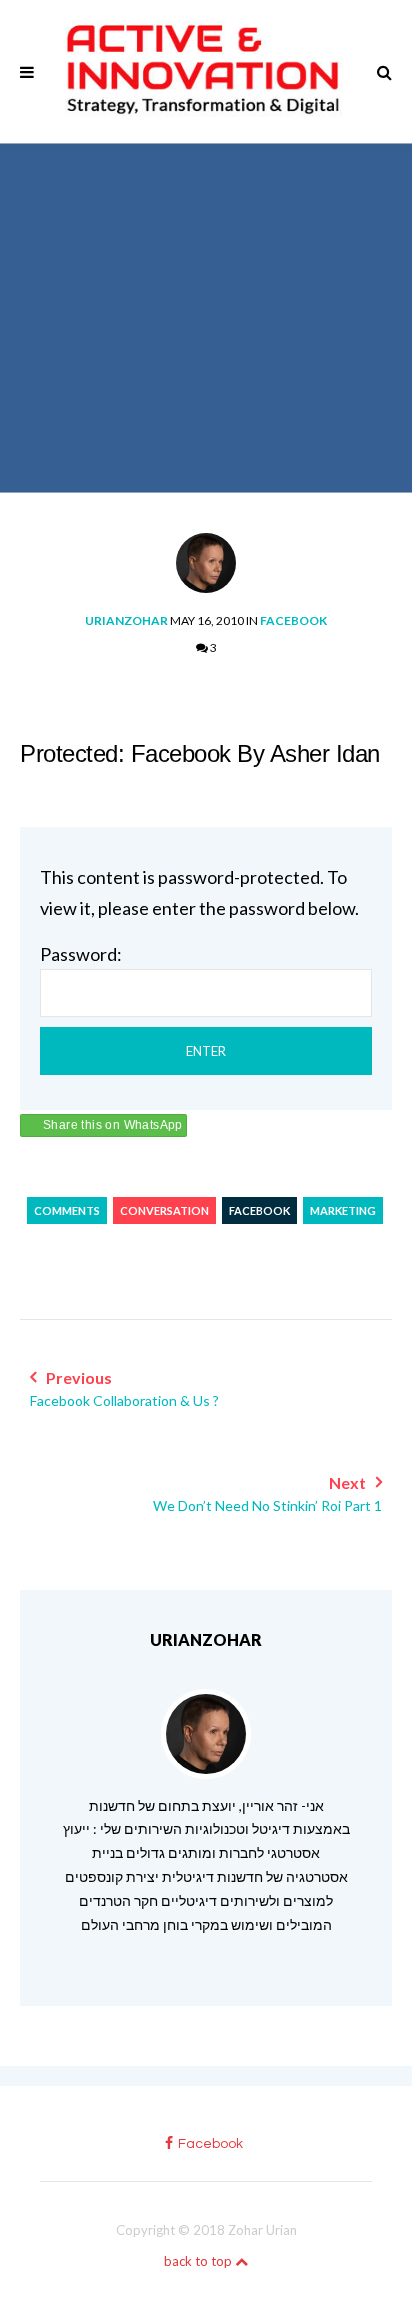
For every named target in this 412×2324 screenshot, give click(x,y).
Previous (124, 1388)
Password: (81, 954)
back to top (199, 2261)
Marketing (343, 1210)
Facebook (293, 620)
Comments (67, 1210)
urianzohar (126, 620)
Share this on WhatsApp (113, 1125)
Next (267, 1493)
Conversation (164, 1210)
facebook (210, 2144)
